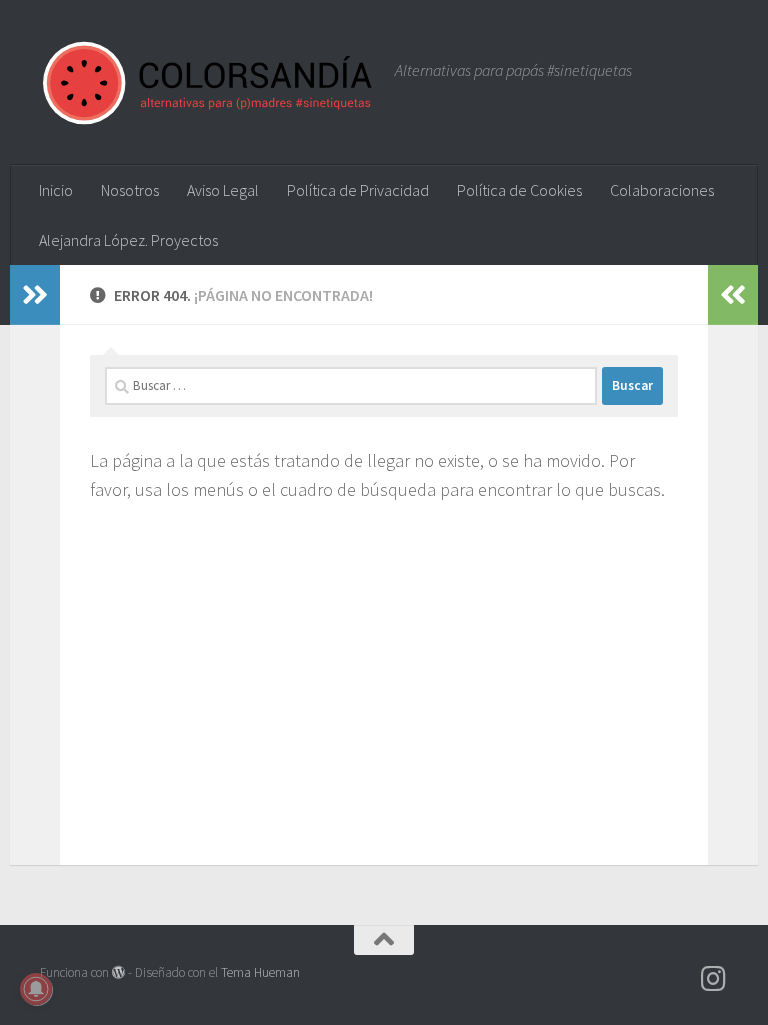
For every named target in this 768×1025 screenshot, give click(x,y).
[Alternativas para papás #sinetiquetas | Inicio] (207, 82)
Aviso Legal (223, 190)
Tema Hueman (260, 972)
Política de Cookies (519, 190)
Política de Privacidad (358, 190)
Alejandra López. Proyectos (128, 240)
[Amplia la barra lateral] (35, 295)
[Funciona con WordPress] (118, 972)
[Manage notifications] (36, 989)
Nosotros (130, 190)
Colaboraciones (662, 190)
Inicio (56, 190)
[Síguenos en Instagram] (714, 979)
